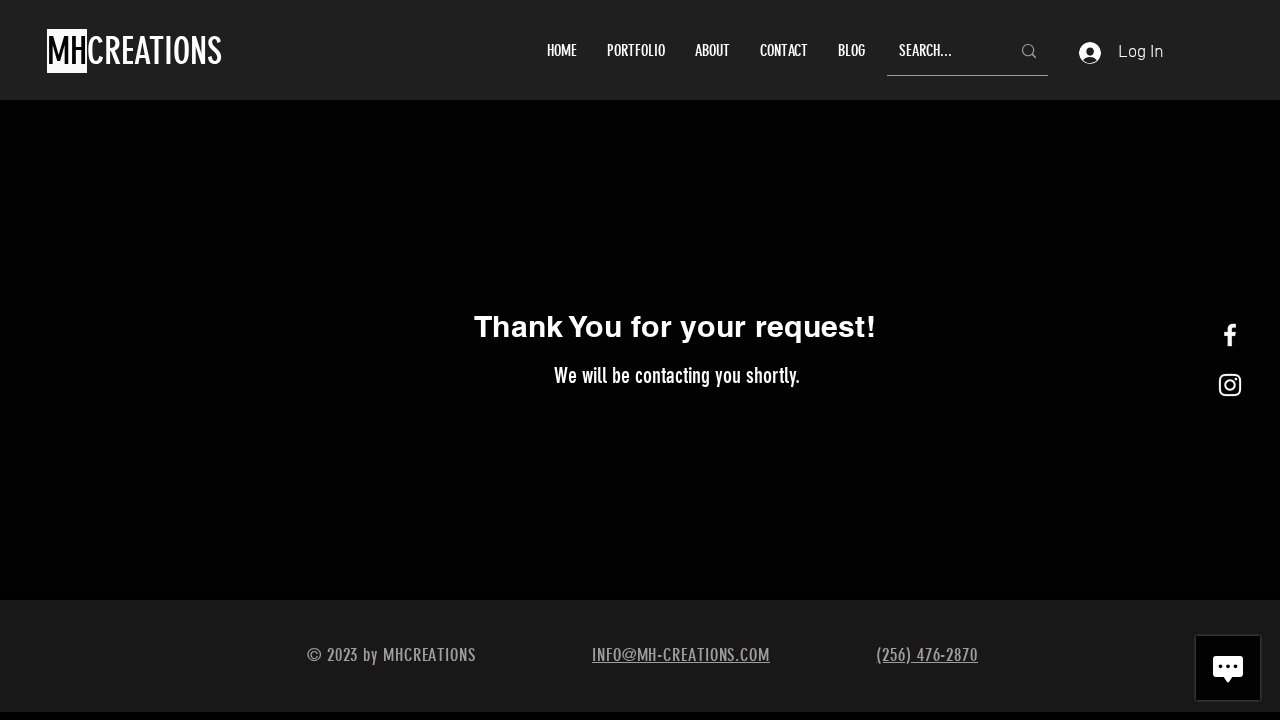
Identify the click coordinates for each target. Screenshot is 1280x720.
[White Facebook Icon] (1230, 335)
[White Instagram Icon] (1230, 385)
